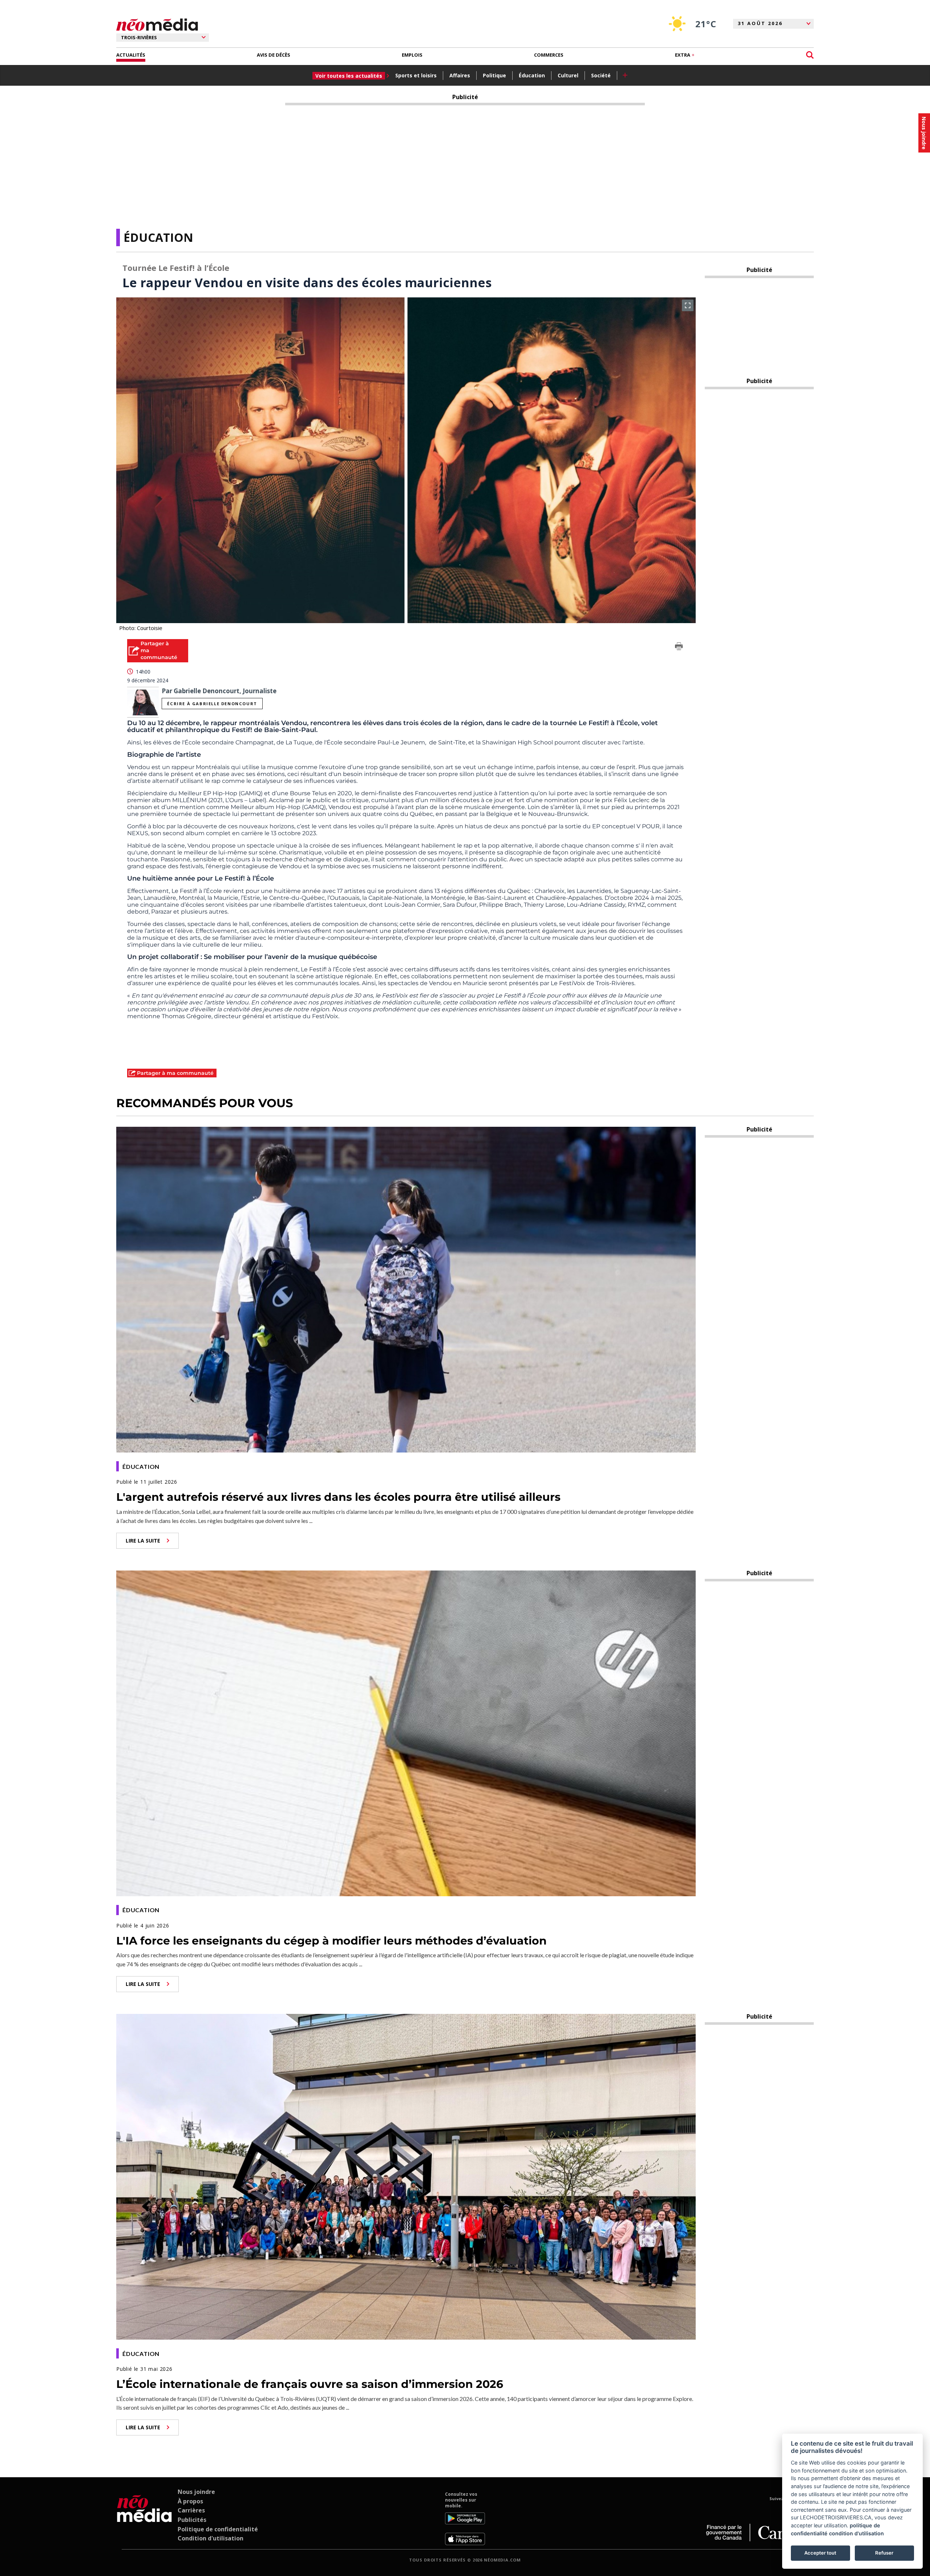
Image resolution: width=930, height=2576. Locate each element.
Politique (494, 75)
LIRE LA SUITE (143, 1541)
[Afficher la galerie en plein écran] (688, 305)
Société (601, 75)
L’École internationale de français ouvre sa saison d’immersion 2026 (310, 2384)
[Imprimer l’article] (679, 647)
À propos (190, 2501)
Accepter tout (820, 2553)
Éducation (532, 75)
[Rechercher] (810, 55)
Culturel (568, 75)
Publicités (192, 2520)
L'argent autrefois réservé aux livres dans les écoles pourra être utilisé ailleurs (338, 1497)
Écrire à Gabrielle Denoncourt (212, 704)
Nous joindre (196, 2492)
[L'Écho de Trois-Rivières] (144, 2518)
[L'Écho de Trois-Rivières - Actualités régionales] (157, 25)
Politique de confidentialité (218, 2529)
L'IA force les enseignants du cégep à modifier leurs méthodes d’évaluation (331, 1941)
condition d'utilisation (856, 2533)
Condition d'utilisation (211, 2538)
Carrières (191, 2510)
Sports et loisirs (416, 75)
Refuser (884, 2553)
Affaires (460, 75)
